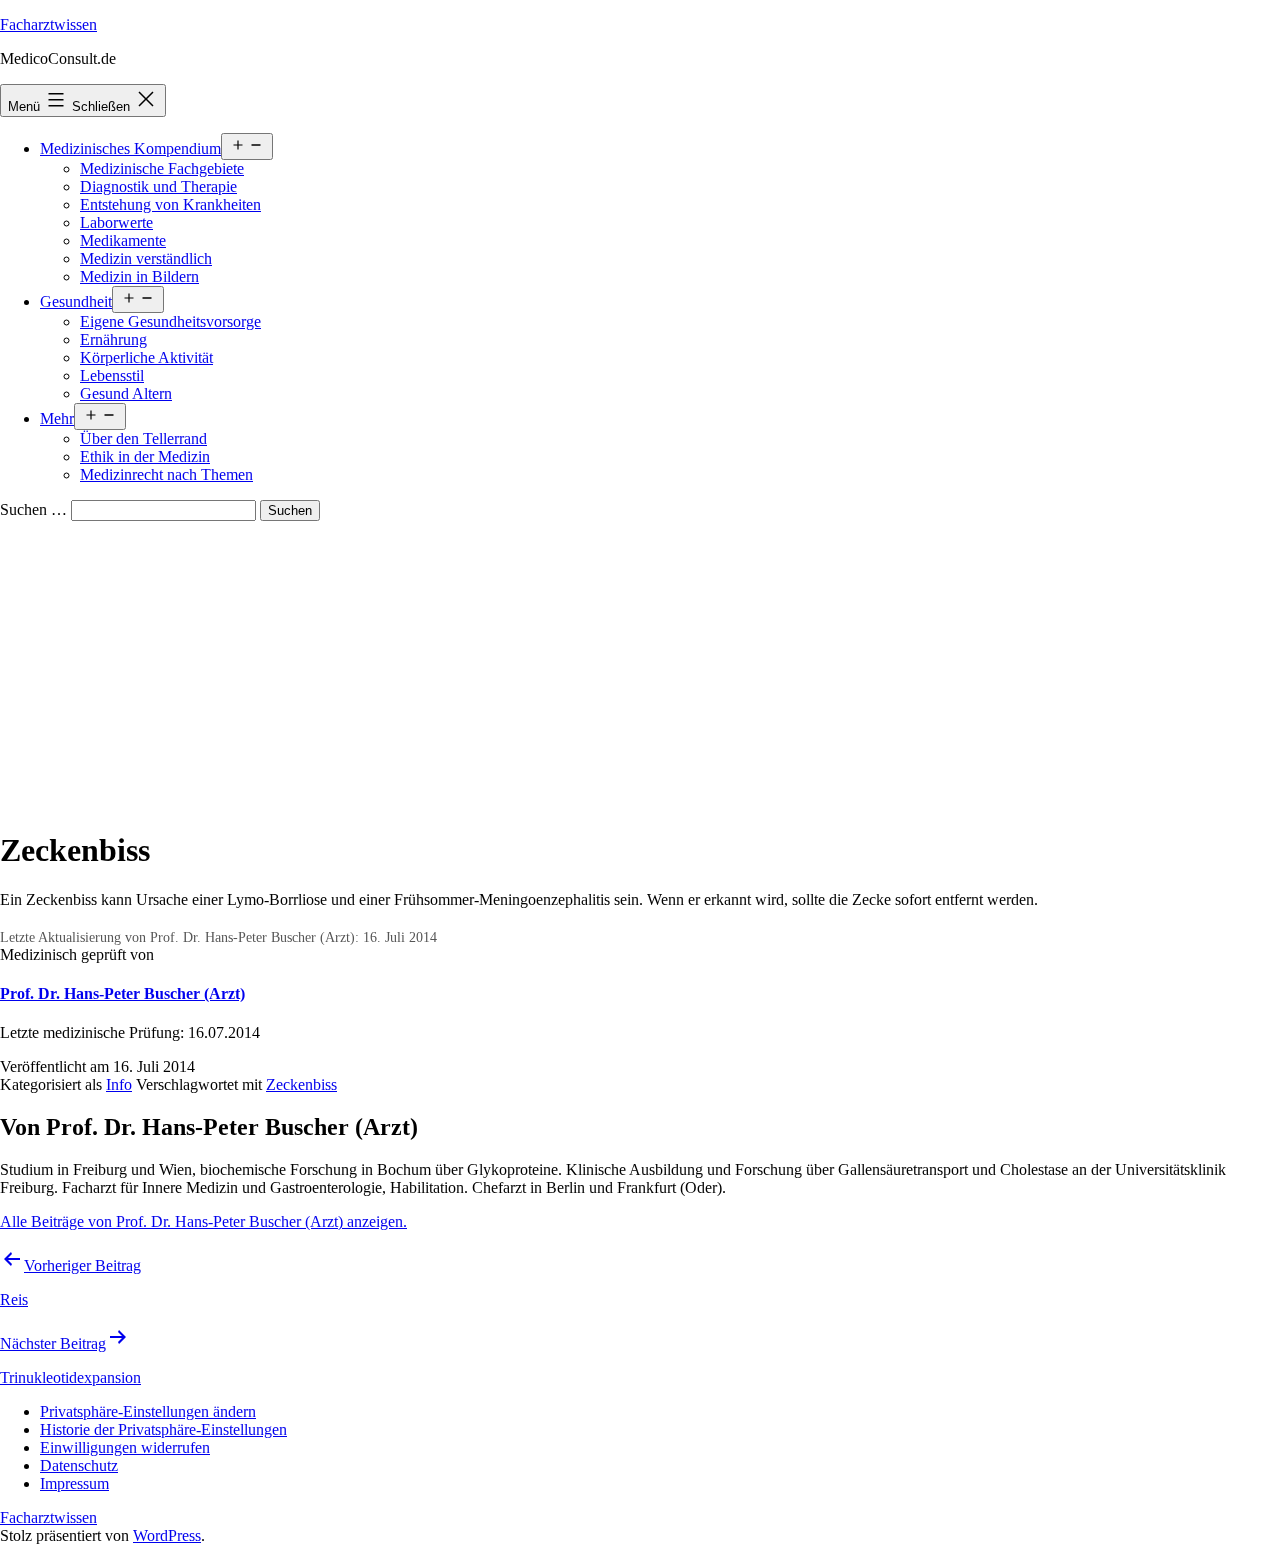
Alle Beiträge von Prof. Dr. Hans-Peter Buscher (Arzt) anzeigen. (203, 1221)
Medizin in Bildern (139, 276)
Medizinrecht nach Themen (166, 474)
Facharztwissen (48, 24)
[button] (148, 1411)
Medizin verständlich (146, 258)
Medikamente (123, 240)
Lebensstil (112, 375)
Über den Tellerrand (143, 438)
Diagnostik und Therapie (158, 186)
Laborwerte (116, 222)
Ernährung (113, 339)
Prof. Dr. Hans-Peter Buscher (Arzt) (122, 993)
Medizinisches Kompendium (130, 148)
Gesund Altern (126, 393)
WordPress (167, 1535)
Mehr (57, 418)
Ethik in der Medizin (145, 456)
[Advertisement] (640, 671)
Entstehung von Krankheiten (170, 204)
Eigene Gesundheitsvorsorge (170, 321)
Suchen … (33, 509)
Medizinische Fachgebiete (162, 168)
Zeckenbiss (301, 1084)
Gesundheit (76, 301)
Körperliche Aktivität (146, 357)
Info (119, 1084)
